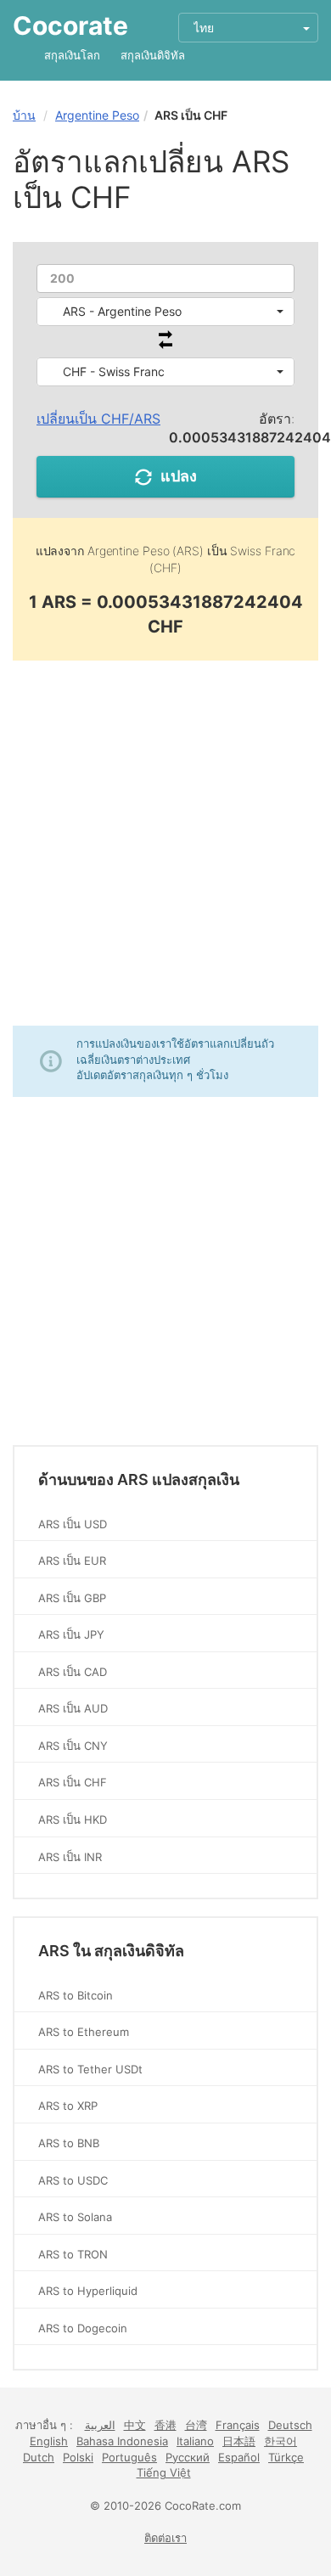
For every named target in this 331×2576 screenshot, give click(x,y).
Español (239, 2457)
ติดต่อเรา (165, 2538)
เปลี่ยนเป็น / (98, 419)
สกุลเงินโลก (72, 55)
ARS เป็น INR (70, 1857)
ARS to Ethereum (84, 2032)
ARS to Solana (75, 2217)
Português (129, 2457)
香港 (165, 2425)
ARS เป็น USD (73, 1524)
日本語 (239, 2441)
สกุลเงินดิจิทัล (153, 55)
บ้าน (24, 115)
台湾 (196, 2425)
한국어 (281, 2441)
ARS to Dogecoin (83, 2328)
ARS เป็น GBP (72, 1598)
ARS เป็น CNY (73, 1746)
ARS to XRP (68, 2106)
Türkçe (286, 2457)
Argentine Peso (97, 115)
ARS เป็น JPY (71, 1634)
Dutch (39, 2457)
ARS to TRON (73, 2254)
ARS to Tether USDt (90, 2069)
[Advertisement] (165, 843)
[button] (165, 312)
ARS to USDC (73, 2180)
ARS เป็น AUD (73, 1708)
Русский (188, 2457)
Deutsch (290, 2425)
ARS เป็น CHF (73, 1782)
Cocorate (70, 25)
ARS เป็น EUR (72, 1561)
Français (238, 2425)
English (49, 2441)
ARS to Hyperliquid (88, 2291)
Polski (78, 2457)
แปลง (179, 476)
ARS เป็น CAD (73, 1672)
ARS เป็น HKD (73, 1820)
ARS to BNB (69, 2143)
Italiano (195, 2441)
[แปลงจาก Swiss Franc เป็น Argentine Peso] (165, 344)
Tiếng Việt (164, 2472)
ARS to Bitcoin (76, 1995)
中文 (135, 2425)
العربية (100, 2425)
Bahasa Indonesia (122, 2441)
